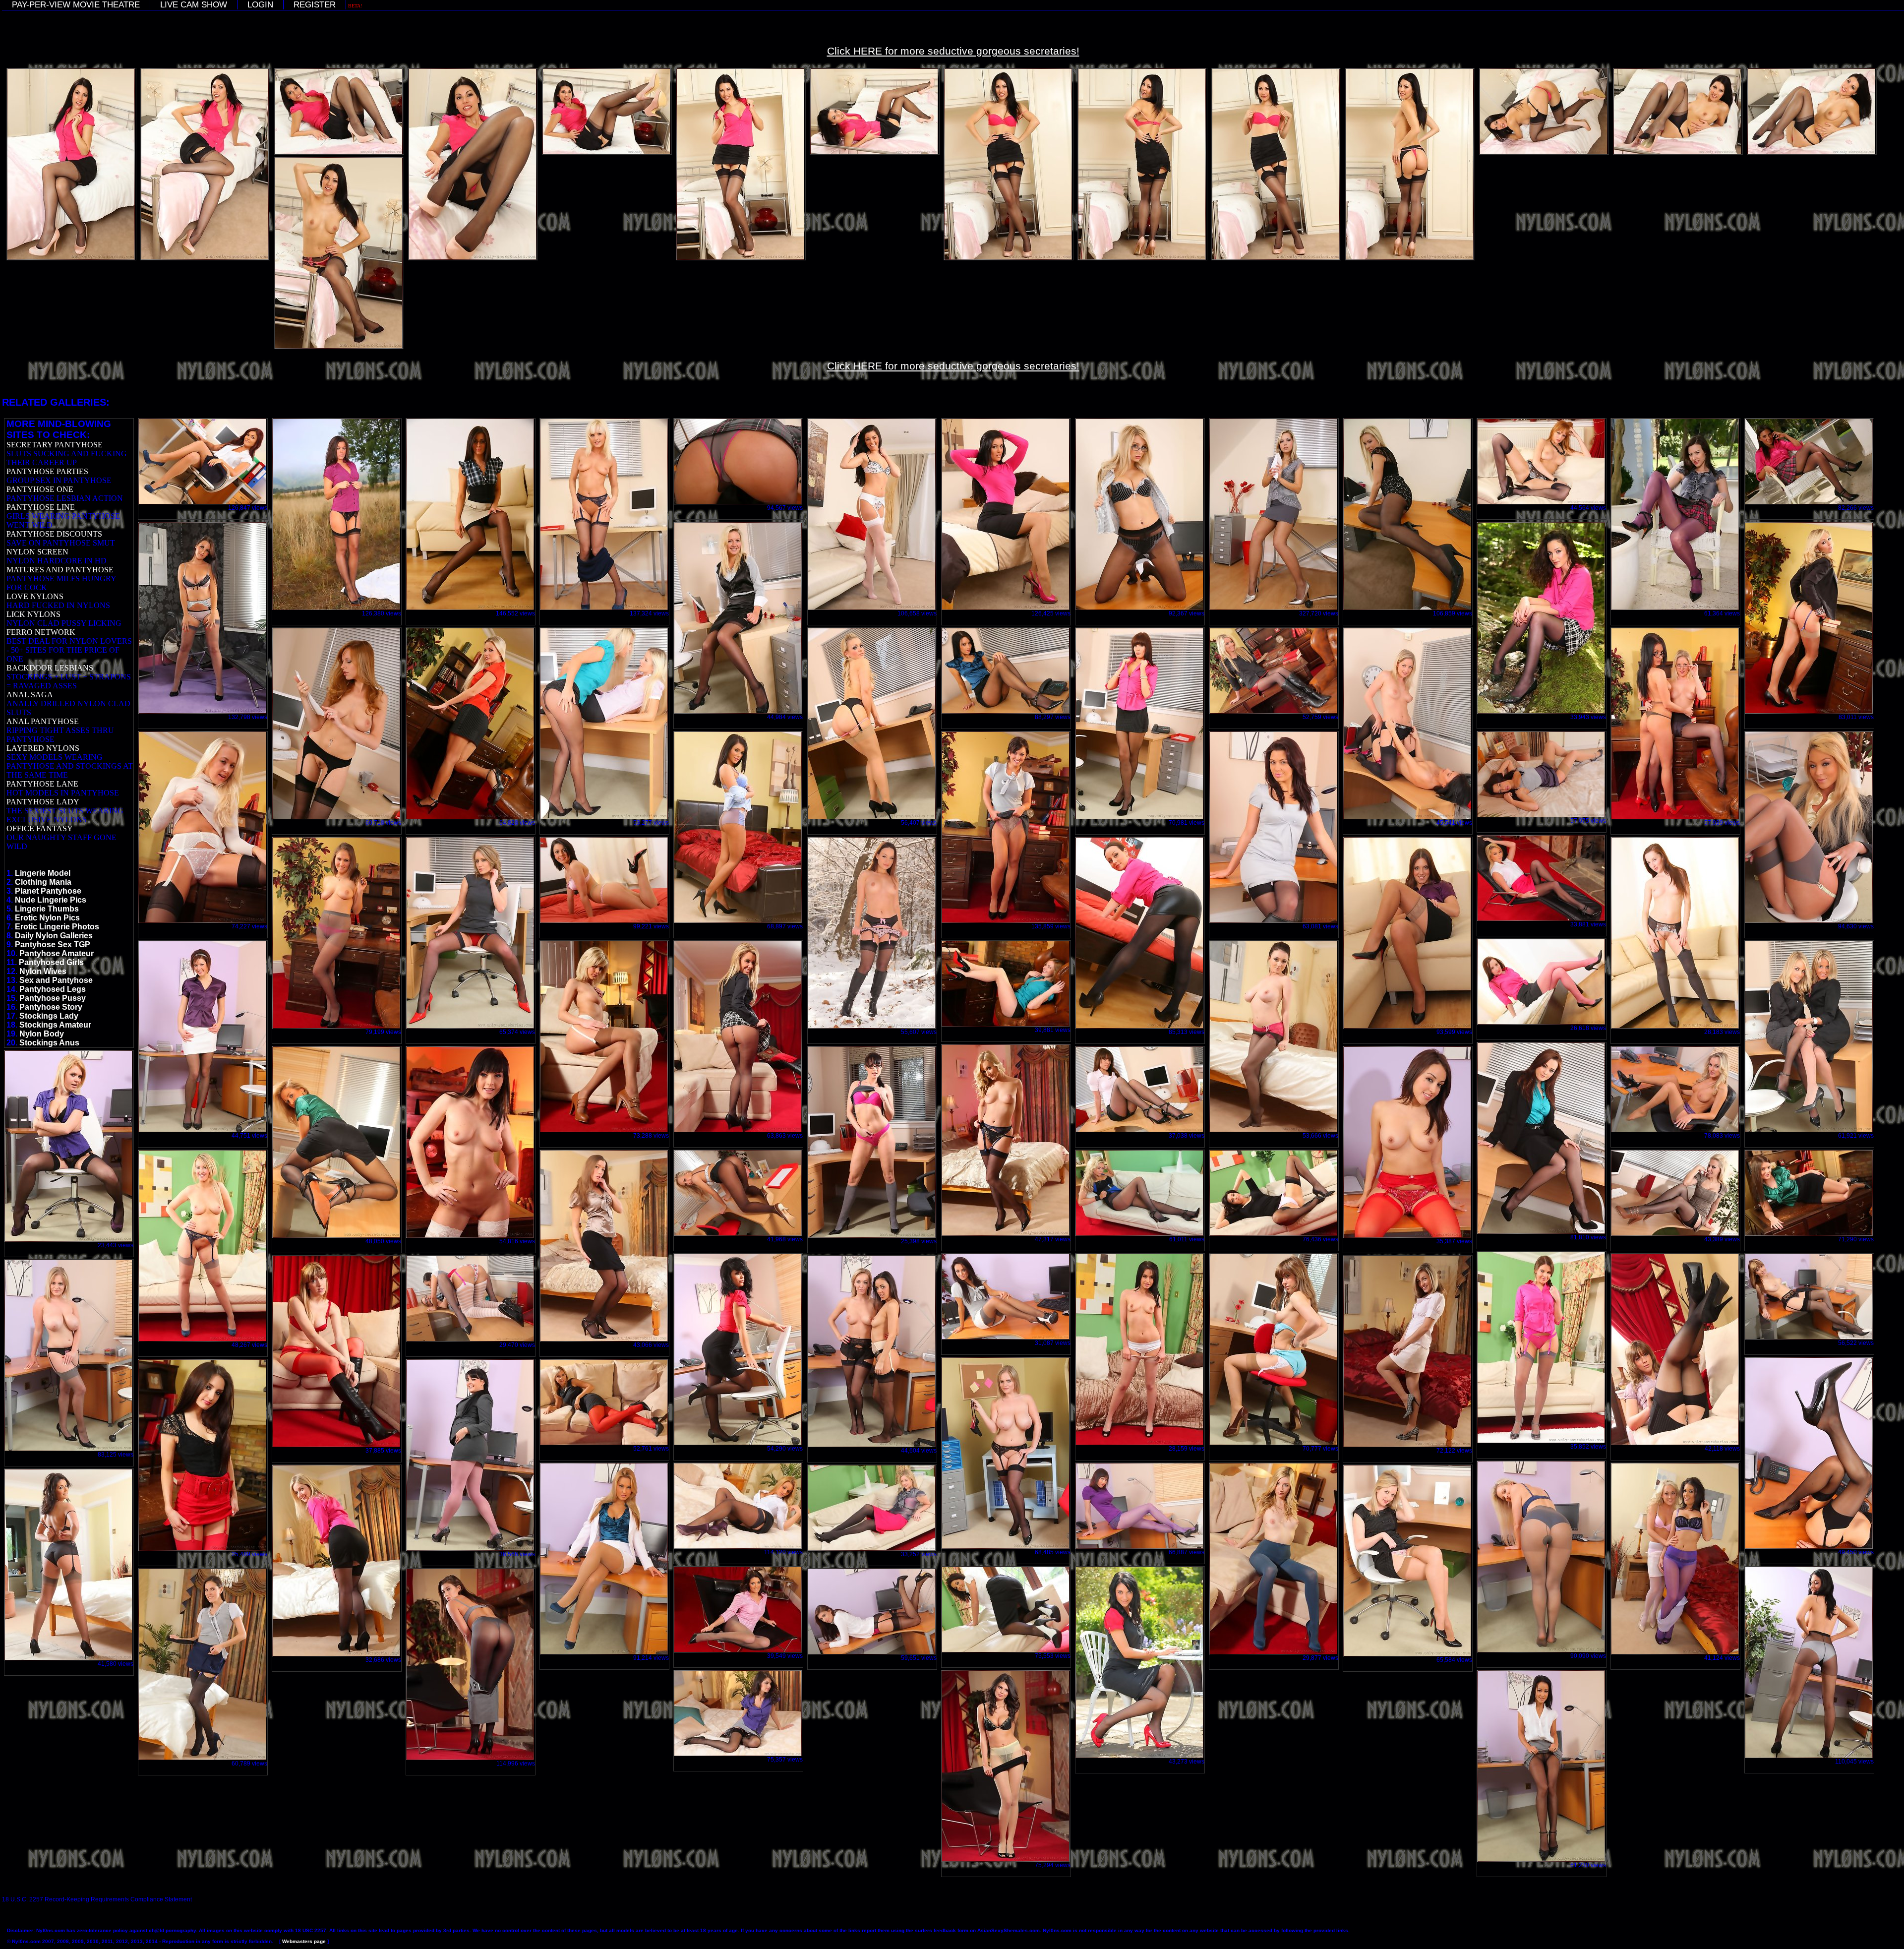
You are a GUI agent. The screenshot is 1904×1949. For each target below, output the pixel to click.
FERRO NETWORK (41, 632)
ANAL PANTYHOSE (43, 721)
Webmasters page (304, 1941)
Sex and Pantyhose (56, 980)
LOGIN (260, 5)
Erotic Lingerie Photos (57, 927)
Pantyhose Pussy (53, 998)
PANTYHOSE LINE (41, 507)
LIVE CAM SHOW (194, 5)
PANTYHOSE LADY (43, 802)
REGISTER (315, 5)
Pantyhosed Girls (51, 962)
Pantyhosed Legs (53, 989)
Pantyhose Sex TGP (53, 944)
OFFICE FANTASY (40, 828)
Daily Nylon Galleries (54, 936)
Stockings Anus (49, 1043)
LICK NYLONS (33, 614)
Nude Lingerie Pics (51, 900)
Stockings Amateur (55, 1025)
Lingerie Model (43, 873)
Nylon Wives (43, 971)
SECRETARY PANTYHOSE (55, 445)
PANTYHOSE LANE (42, 784)
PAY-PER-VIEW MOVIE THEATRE (76, 5)
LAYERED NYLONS (43, 748)
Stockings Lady (49, 1016)
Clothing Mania (43, 882)
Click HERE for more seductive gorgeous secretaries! (953, 51)
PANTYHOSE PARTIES (47, 471)
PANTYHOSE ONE (40, 489)
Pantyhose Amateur (57, 953)
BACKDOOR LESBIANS (50, 668)
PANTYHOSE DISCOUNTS (54, 534)
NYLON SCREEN (37, 552)
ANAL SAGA (30, 695)
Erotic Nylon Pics (47, 918)
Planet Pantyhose (48, 891)
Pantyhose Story (51, 1007)
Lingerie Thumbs (47, 909)
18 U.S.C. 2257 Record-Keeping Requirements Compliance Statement (97, 1899)
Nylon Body (42, 1034)
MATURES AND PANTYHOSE (60, 570)
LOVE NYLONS (35, 596)
